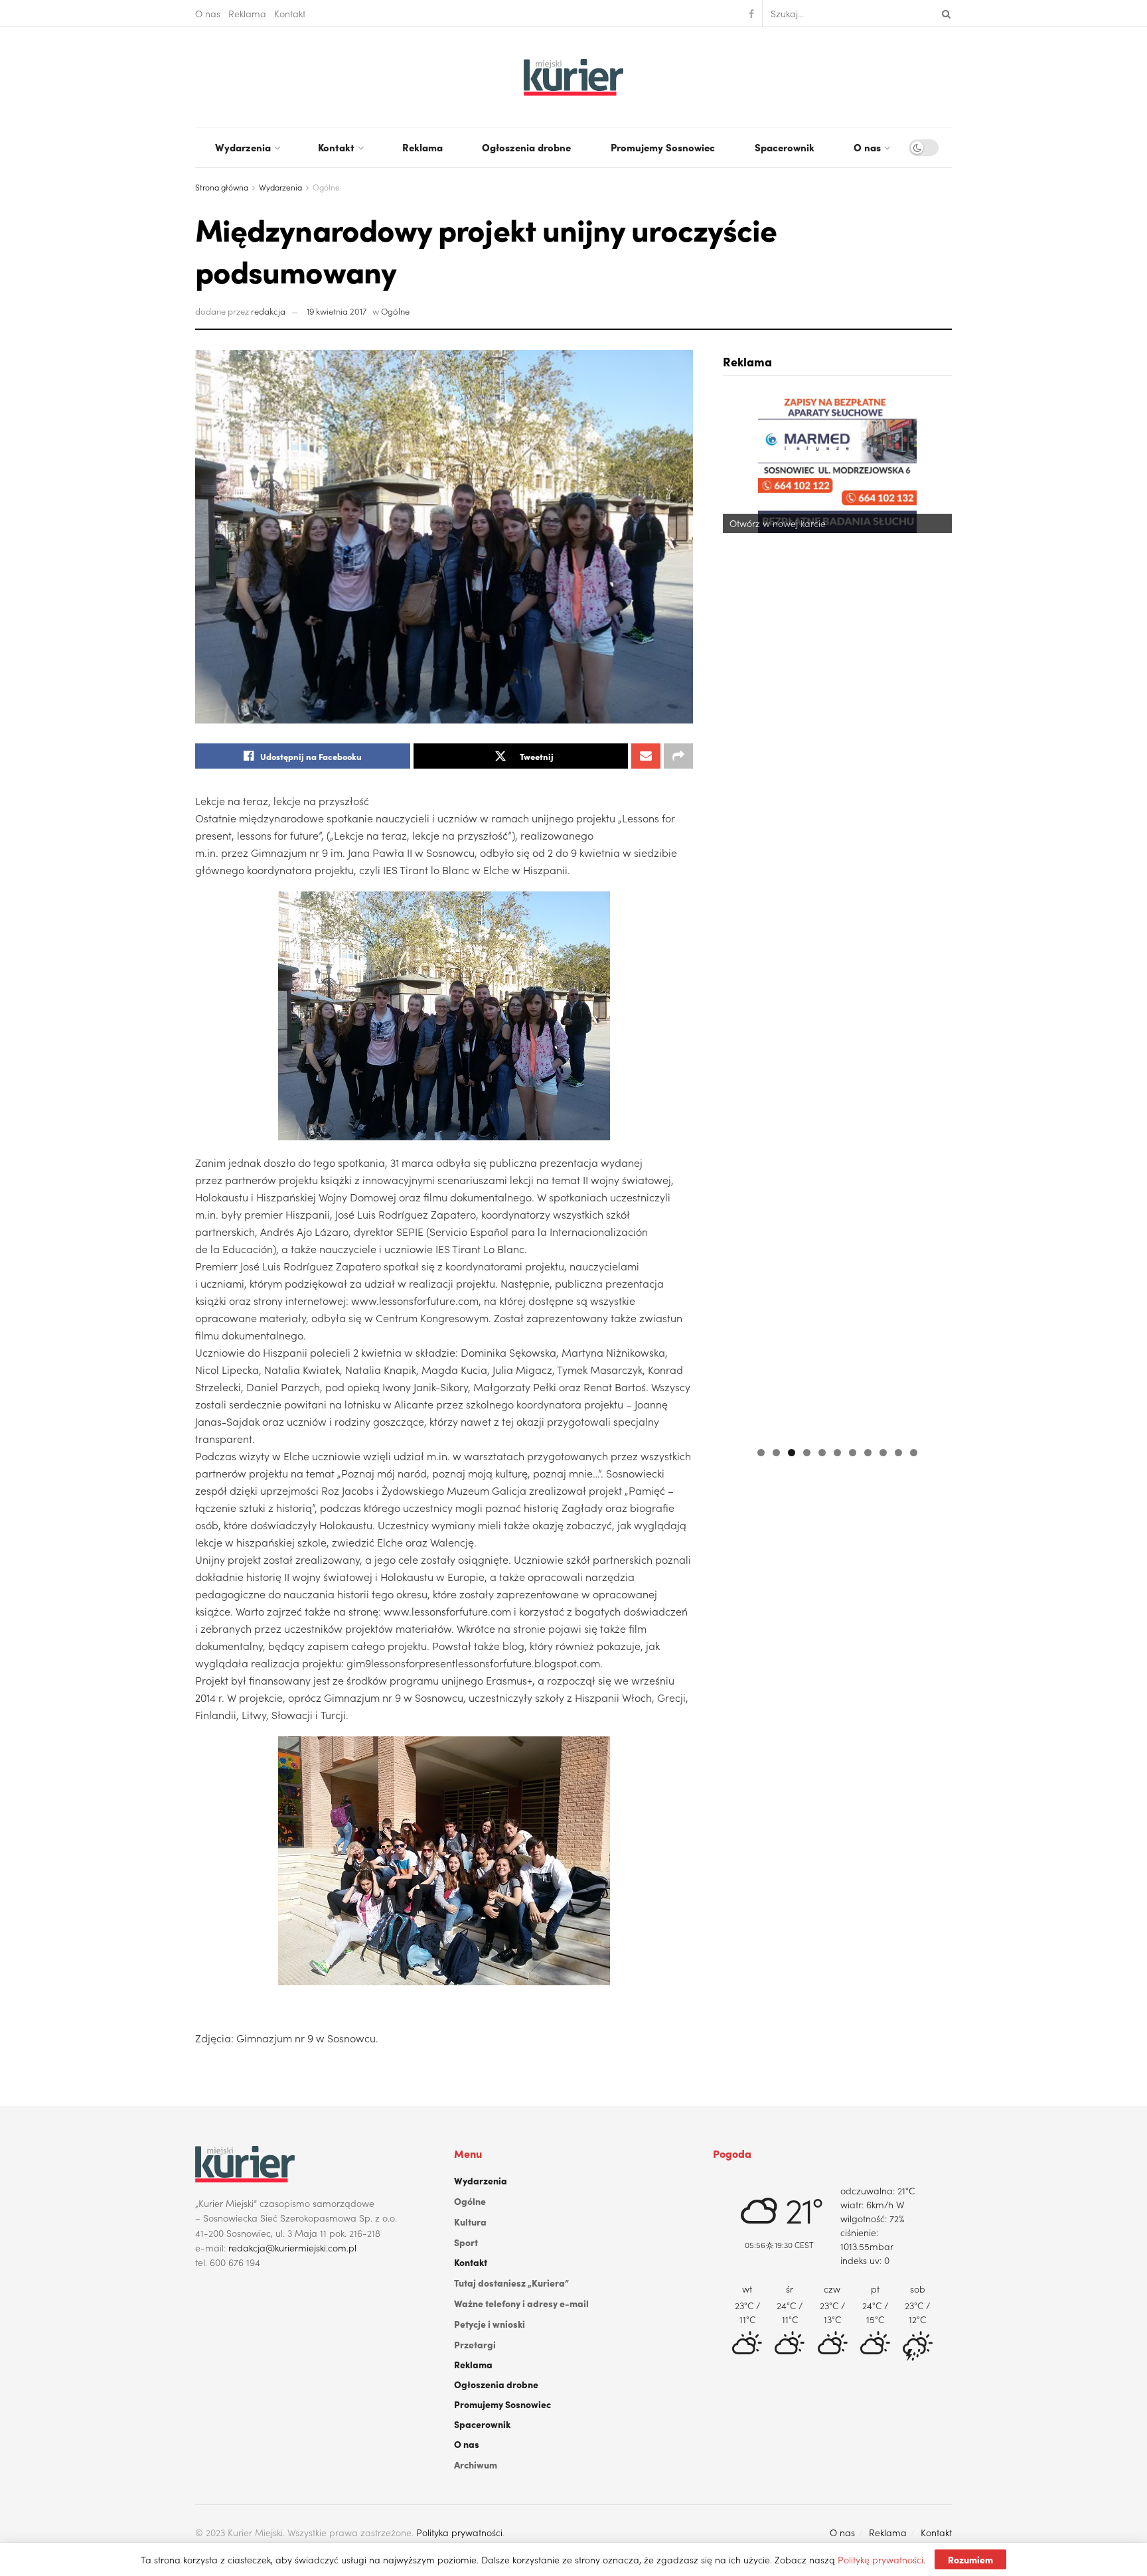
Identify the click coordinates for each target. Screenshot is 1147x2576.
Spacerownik (785, 147)
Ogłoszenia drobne (526, 147)
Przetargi (475, 2344)
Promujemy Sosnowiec (663, 147)
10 (898, 1453)
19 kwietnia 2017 (337, 311)
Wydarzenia (243, 147)
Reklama (247, 13)
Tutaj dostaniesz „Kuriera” (511, 2283)
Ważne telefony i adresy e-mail (521, 2303)
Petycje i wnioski (490, 2324)
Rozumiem (970, 2559)
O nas (208, 13)
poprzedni (739, 913)
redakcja (268, 311)
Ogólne (326, 187)
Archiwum (476, 2464)
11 (914, 1453)
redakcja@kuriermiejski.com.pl (292, 2247)
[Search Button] (944, 13)
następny (935, 913)
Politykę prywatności (880, 2559)
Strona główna (222, 187)
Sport (466, 2242)
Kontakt (290, 13)
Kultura (470, 2222)
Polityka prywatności (459, 2532)
